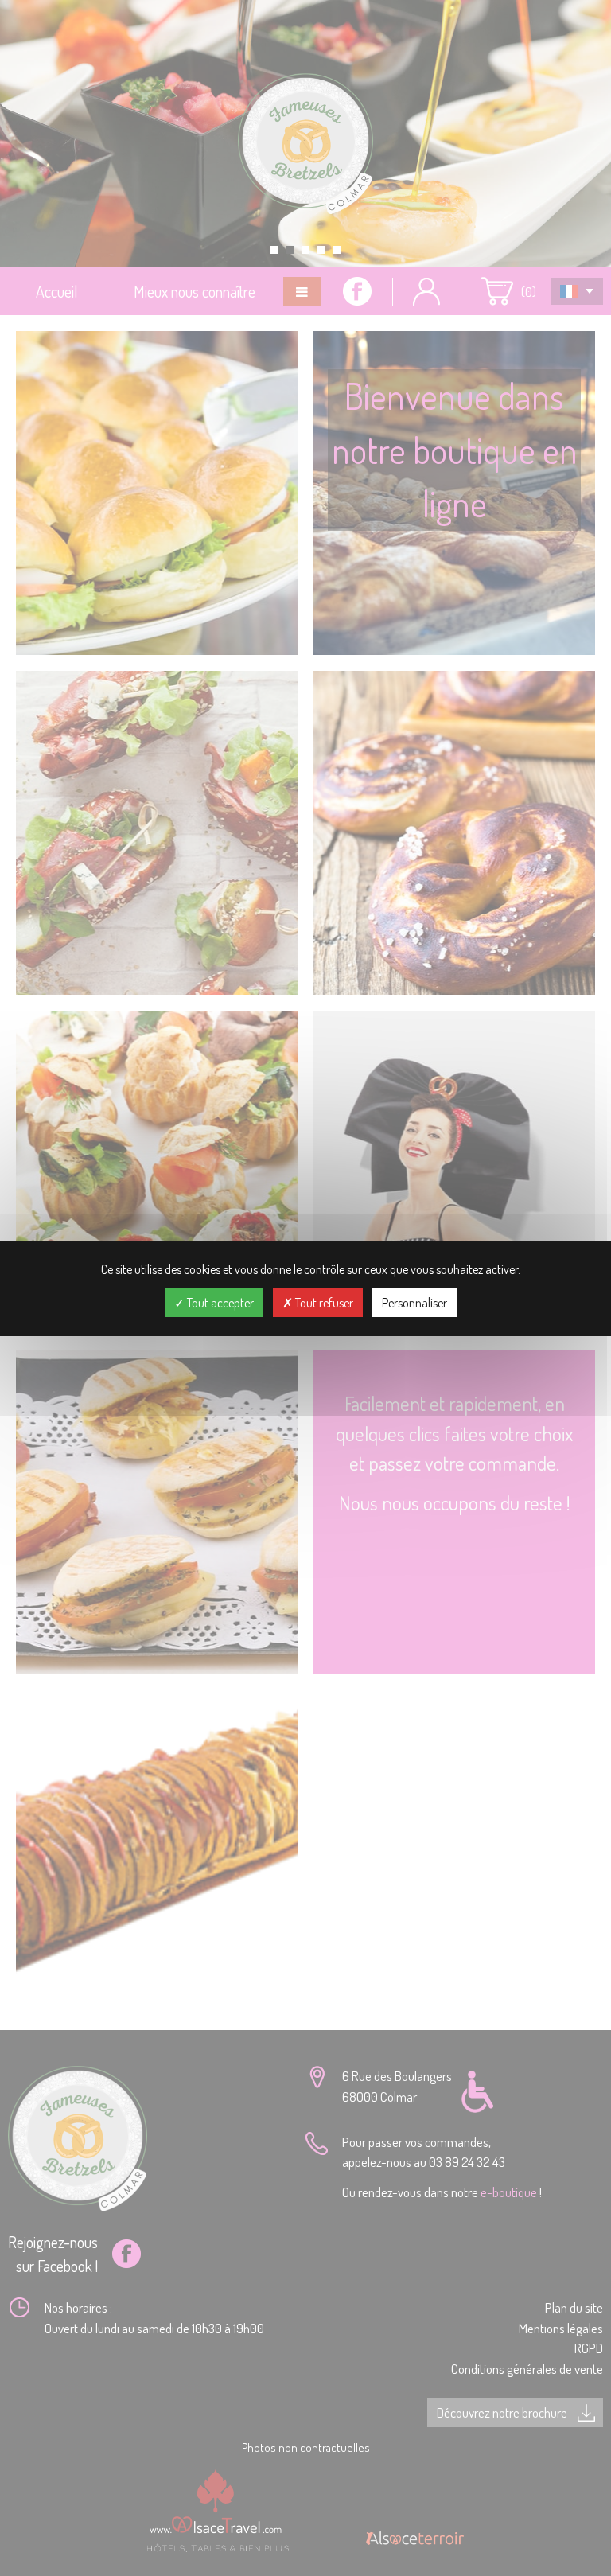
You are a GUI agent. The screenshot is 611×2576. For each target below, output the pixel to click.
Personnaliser (414, 1303)
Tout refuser (323, 1303)
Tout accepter (219, 1303)
